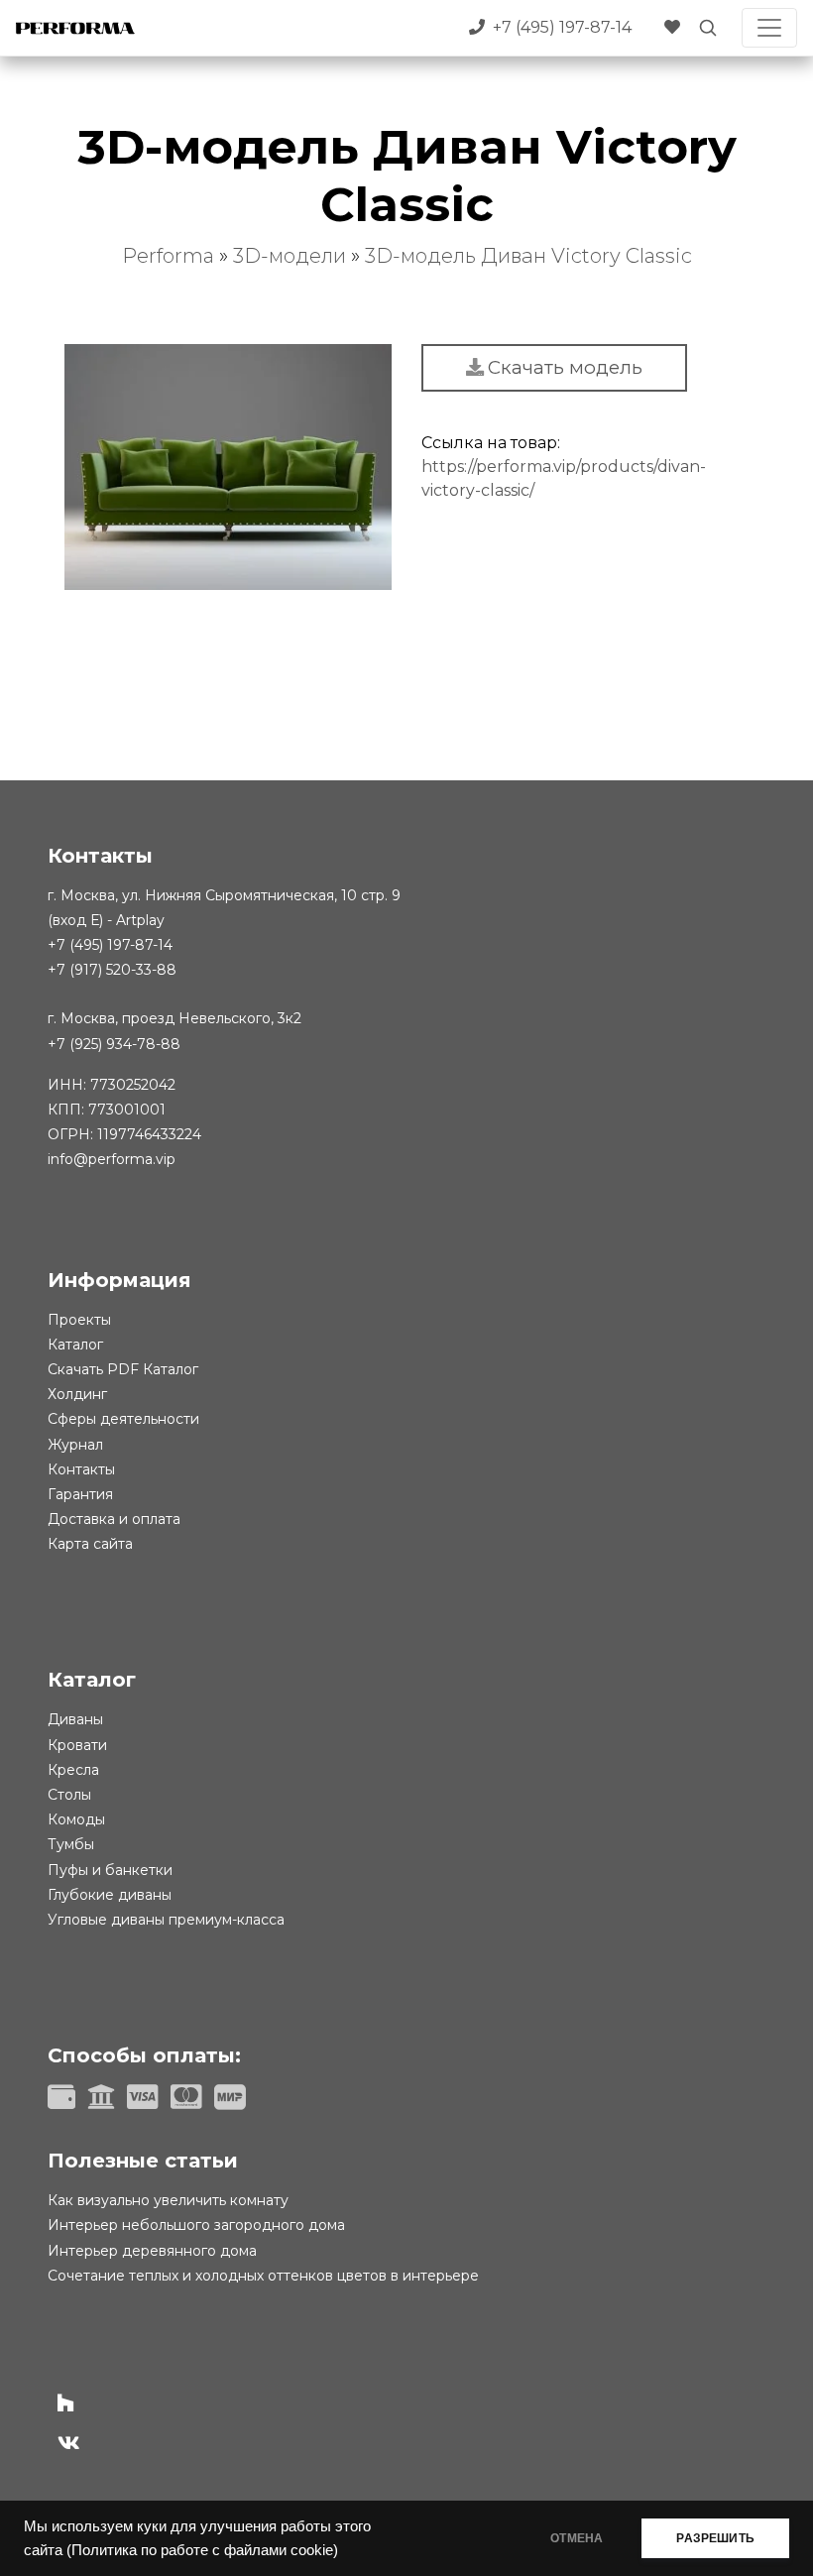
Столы (69, 1795)
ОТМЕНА (577, 2538)
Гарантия (80, 1494)
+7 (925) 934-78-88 (114, 1044)
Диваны (75, 1719)
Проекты (79, 1320)
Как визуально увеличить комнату (168, 2200)
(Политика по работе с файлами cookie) (202, 2550)
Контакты (81, 1469)
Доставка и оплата (114, 1519)
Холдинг (77, 1394)
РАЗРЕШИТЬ (715, 2538)
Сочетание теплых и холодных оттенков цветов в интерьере (263, 2276)
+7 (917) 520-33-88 (112, 970)
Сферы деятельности (123, 1419)
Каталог (75, 1345)
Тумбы (71, 1844)
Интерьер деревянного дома (152, 2251)
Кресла (73, 1770)
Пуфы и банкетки (110, 1870)
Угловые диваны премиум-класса (166, 1920)
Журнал (75, 1445)
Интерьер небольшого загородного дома (196, 2225)
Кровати (77, 1745)
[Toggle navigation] (769, 28)
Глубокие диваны (110, 1895)
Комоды (76, 1819)
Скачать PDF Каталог (123, 1369)
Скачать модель (565, 367)
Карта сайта (90, 1544)
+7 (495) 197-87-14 (110, 945)
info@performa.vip (112, 1159)
